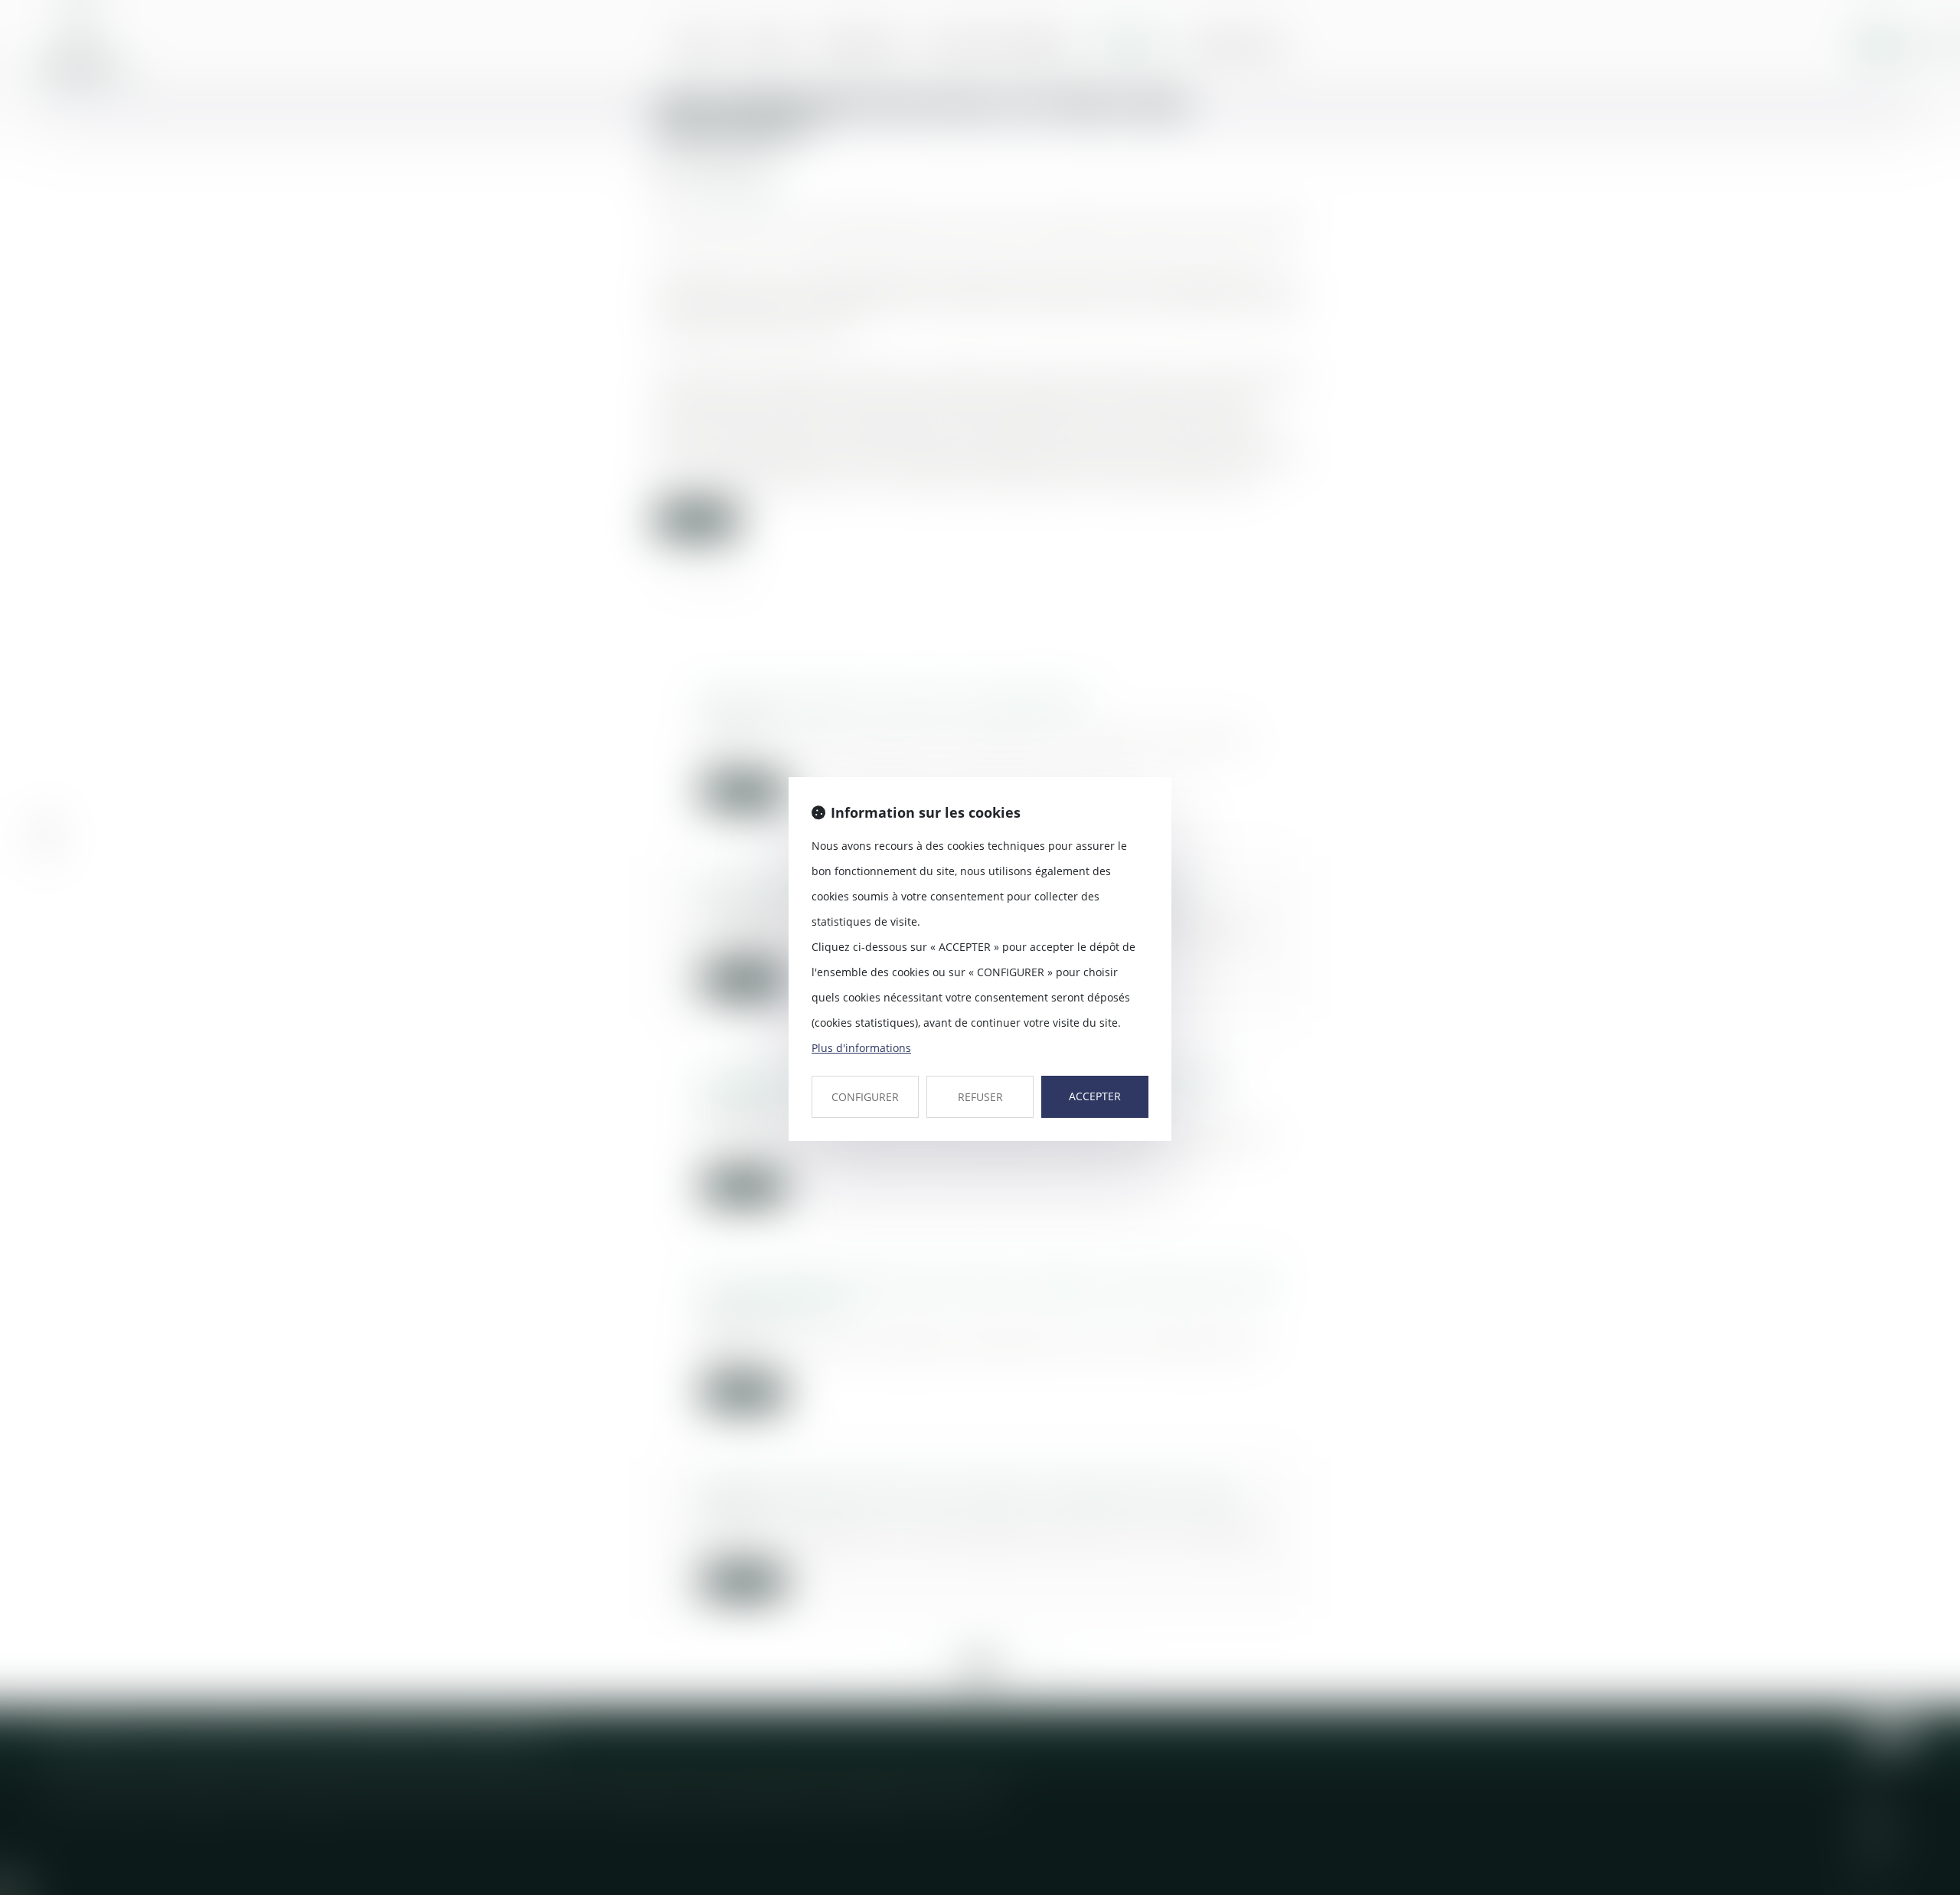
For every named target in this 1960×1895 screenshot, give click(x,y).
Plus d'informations (861, 1048)
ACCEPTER (1095, 1096)
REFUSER (980, 1097)
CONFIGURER (865, 1097)
